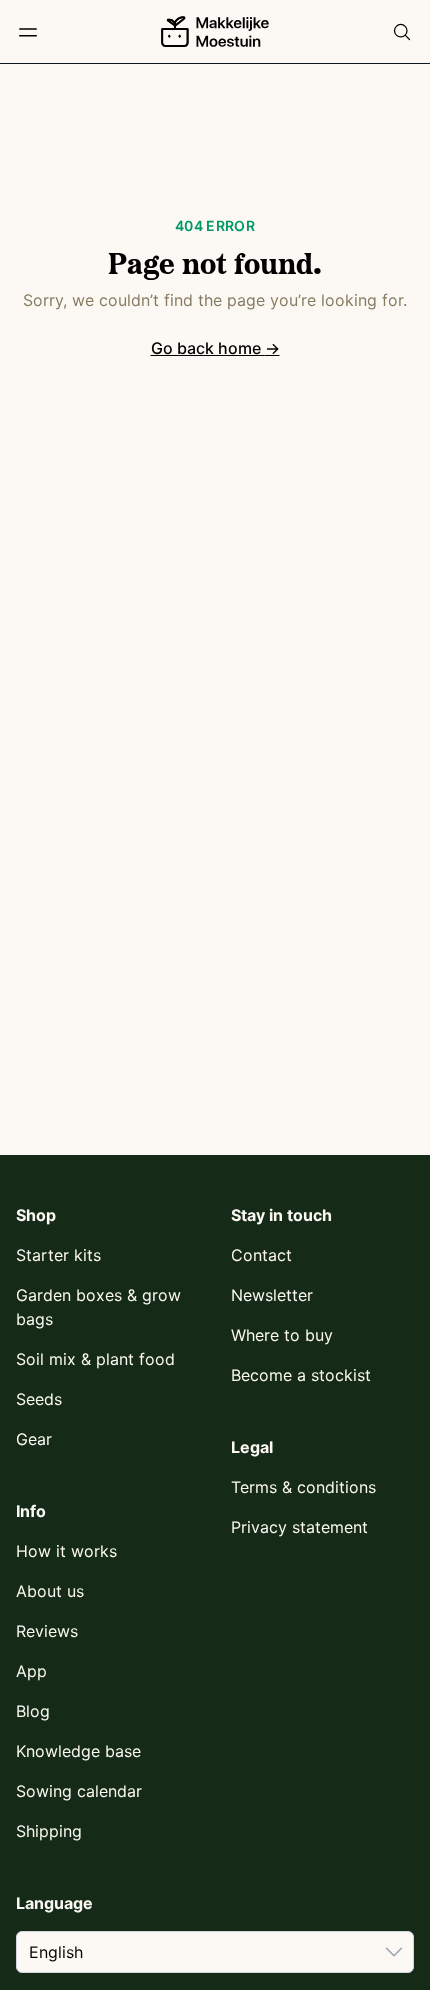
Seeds (39, 1399)
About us (50, 1591)
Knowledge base (78, 1751)
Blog (33, 1711)
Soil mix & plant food (95, 1359)
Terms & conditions (303, 1487)
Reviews (47, 1631)
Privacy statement (299, 1527)
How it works (66, 1551)
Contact (261, 1255)
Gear (34, 1439)
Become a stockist (301, 1375)
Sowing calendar (79, 1791)
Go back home (215, 348)
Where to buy (282, 1335)
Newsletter (272, 1295)
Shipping (49, 1831)
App (31, 1671)
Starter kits (58, 1255)
